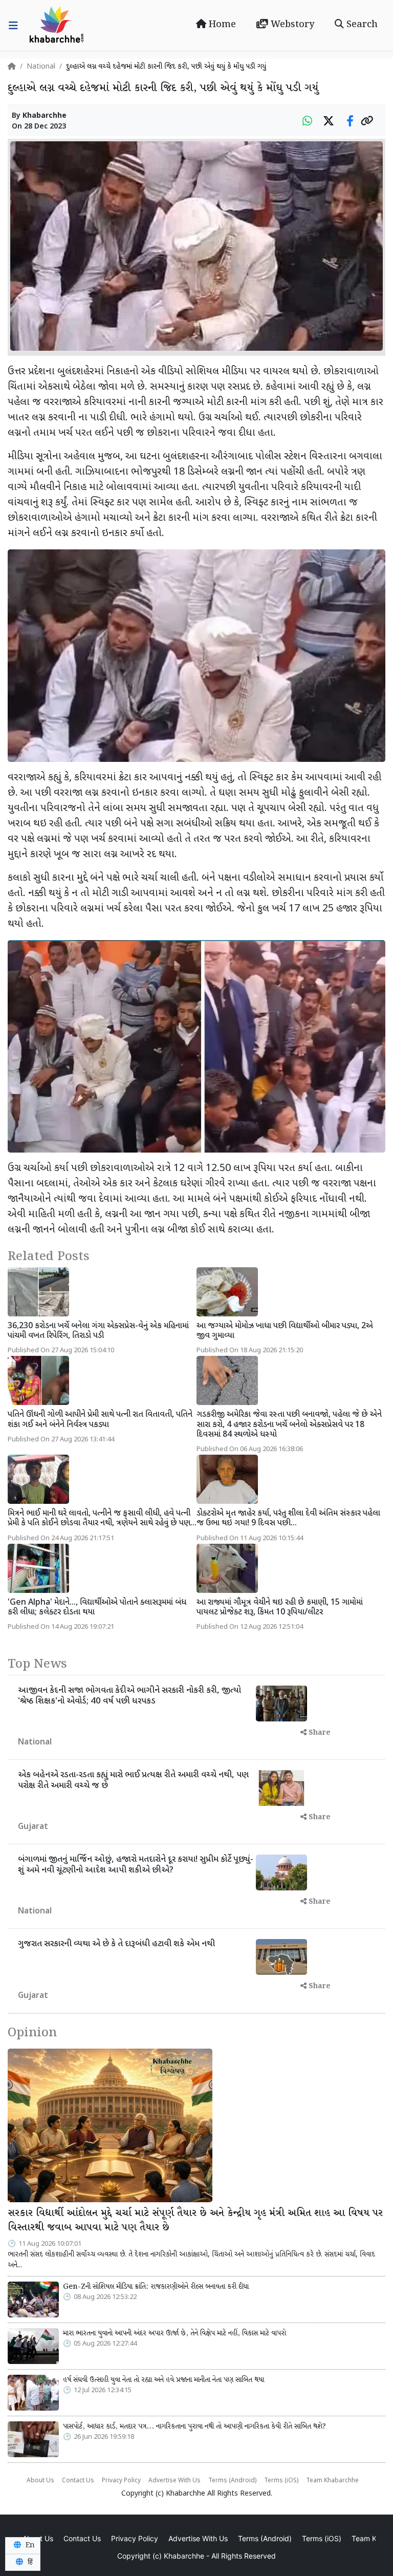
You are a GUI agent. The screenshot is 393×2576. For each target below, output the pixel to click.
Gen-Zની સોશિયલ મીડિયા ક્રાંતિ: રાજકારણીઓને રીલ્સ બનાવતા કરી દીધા (156, 2287)
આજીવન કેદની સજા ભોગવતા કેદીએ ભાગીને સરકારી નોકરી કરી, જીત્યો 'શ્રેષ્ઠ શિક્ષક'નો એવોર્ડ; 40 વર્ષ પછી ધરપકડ (129, 1696)
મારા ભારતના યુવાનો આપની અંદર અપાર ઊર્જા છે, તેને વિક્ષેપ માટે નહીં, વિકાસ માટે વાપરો (174, 2333)
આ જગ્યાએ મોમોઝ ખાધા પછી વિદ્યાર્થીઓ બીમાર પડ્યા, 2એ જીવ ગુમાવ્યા (285, 1331)
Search (361, 25)
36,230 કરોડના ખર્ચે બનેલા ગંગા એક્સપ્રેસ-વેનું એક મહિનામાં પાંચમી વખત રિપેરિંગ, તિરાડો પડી (98, 1331)
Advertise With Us (174, 2481)
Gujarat (33, 1827)
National (41, 67)
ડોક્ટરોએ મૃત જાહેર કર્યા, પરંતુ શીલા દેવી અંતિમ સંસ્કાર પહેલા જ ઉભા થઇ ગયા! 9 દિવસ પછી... (288, 1519)
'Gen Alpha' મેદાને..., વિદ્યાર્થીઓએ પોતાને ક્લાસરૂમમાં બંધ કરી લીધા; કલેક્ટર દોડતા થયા (97, 1608)
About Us (40, 2481)
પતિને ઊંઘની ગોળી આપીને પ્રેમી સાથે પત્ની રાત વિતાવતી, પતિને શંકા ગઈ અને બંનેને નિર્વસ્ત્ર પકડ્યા (100, 1420)
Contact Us (78, 2481)
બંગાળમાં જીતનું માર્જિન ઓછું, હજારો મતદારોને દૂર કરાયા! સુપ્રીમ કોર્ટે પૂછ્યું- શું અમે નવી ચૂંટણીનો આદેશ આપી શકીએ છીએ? (136, 1865)
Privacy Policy (121, 2481)
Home (221, 25)
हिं (29, 2562)
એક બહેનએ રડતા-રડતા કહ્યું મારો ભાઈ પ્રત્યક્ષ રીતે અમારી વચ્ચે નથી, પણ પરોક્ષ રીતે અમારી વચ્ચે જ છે (133, 1780)
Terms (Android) (232, 2481)
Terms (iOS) (281, 2481)
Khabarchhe (45, 116)
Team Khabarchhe (332, 2481)
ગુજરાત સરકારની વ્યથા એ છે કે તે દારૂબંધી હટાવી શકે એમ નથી (116, 1944)
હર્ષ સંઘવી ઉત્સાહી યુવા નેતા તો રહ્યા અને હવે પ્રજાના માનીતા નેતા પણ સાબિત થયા (163, 2380)
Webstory (291, 25)
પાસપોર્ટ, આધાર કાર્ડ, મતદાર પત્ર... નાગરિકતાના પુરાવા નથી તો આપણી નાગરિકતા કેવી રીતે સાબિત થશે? (194, 2426)
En (29, 2545)
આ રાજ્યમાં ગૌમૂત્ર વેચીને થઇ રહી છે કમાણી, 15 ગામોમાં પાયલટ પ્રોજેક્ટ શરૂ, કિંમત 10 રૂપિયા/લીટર (280, 1608)
